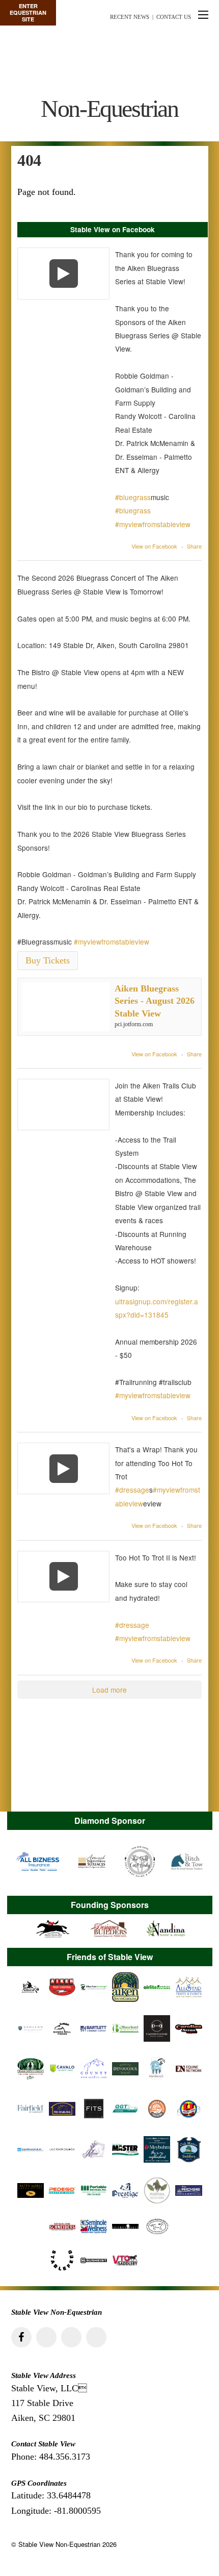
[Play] (63, 273)
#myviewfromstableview (153, 524)
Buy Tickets (48, 960)
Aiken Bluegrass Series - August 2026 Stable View (155, 1001)
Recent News (130, 17)
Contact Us (174, 17)
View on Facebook (154, 546)
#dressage (132, 1490)
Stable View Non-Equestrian (59, 2544)
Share (194, 546)
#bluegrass (133, 497)
